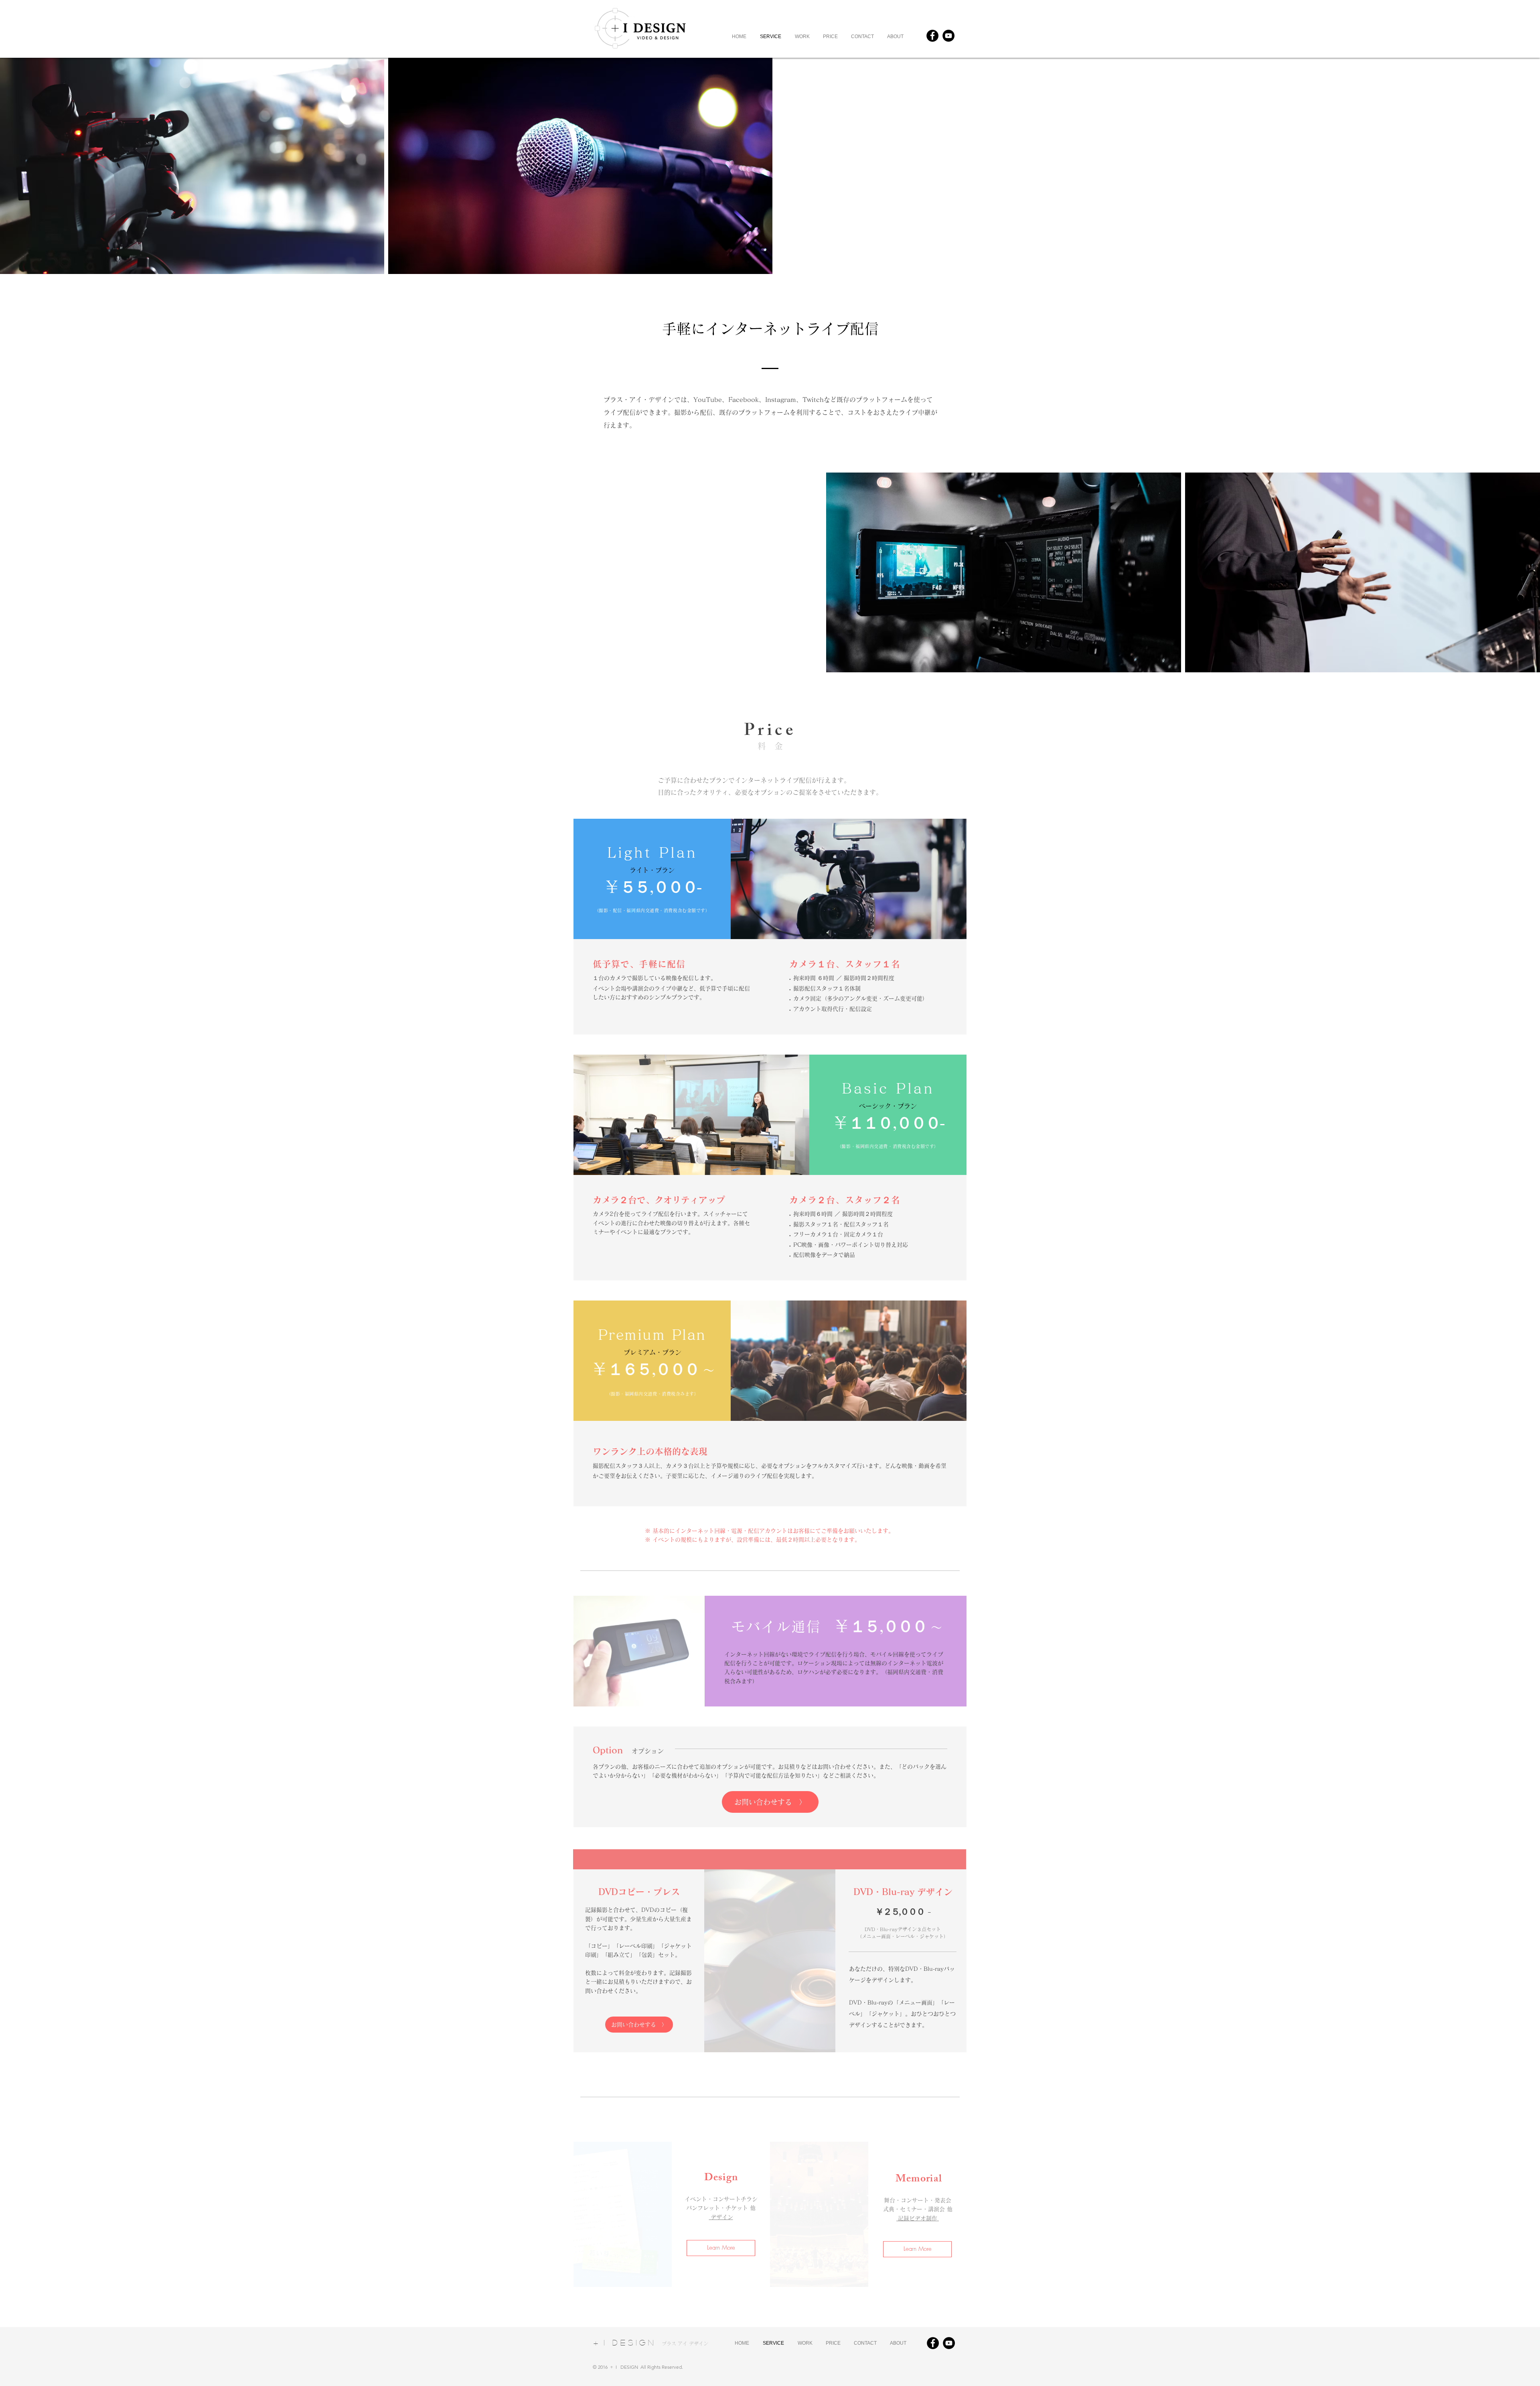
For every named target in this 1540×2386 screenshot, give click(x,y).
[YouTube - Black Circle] (948, 36)
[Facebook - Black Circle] (932, 36)
